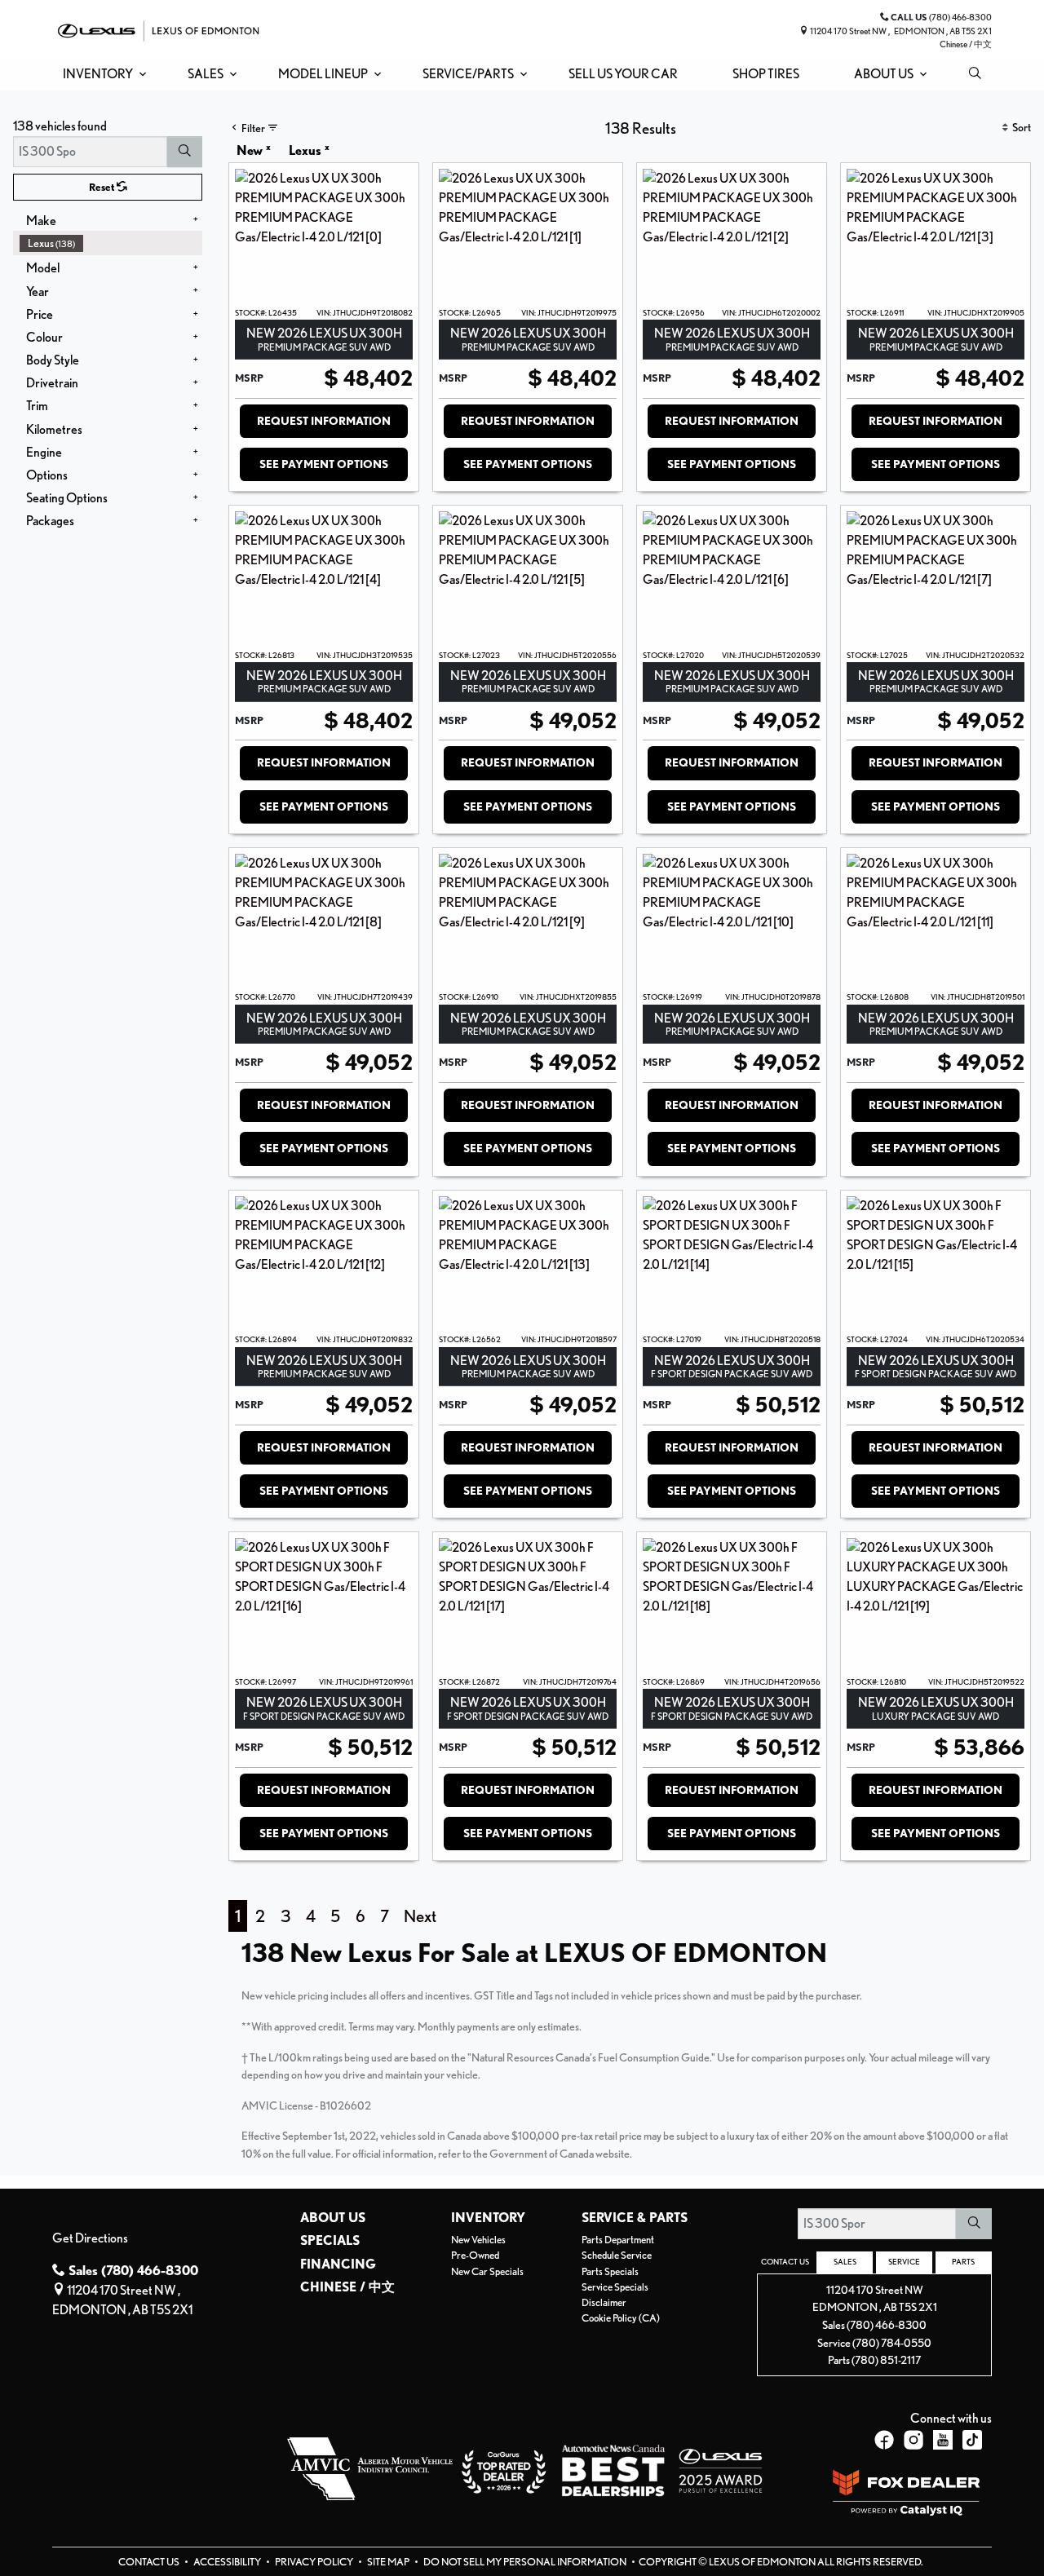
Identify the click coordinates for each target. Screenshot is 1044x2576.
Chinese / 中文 (966, 44)
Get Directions (90, 2238)
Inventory (488, 2218)
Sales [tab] (845, 2261)
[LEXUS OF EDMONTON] (158, 29)
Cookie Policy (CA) (621, 2318)
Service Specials (615, 2287)
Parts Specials (610, 2271)
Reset (103, 187)
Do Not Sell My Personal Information (526, 2562)
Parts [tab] (963, 2261)
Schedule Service (617, 2255)
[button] (102, 74)
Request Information (324, 421)
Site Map (389, 2562)
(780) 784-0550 (892, 2342)
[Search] (185, 152)
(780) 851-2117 (886, 2359)
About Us (333, 2218)
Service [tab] (904, 2261)
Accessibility (228, 2562)
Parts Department (618, 2240)
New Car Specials (487, 2271)
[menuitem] (111, 243)
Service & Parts (635, 2218)
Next (420, 1916)
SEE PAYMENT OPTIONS (324, 464)
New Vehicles (478, 2240)
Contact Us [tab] (785, 2261)
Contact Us (150, 2562)
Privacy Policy (315, 2562)
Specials (330, 2241)
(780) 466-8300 (887, 2324)
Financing (338, 2264)
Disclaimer (604, 2302)
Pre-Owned (475, 2255)
